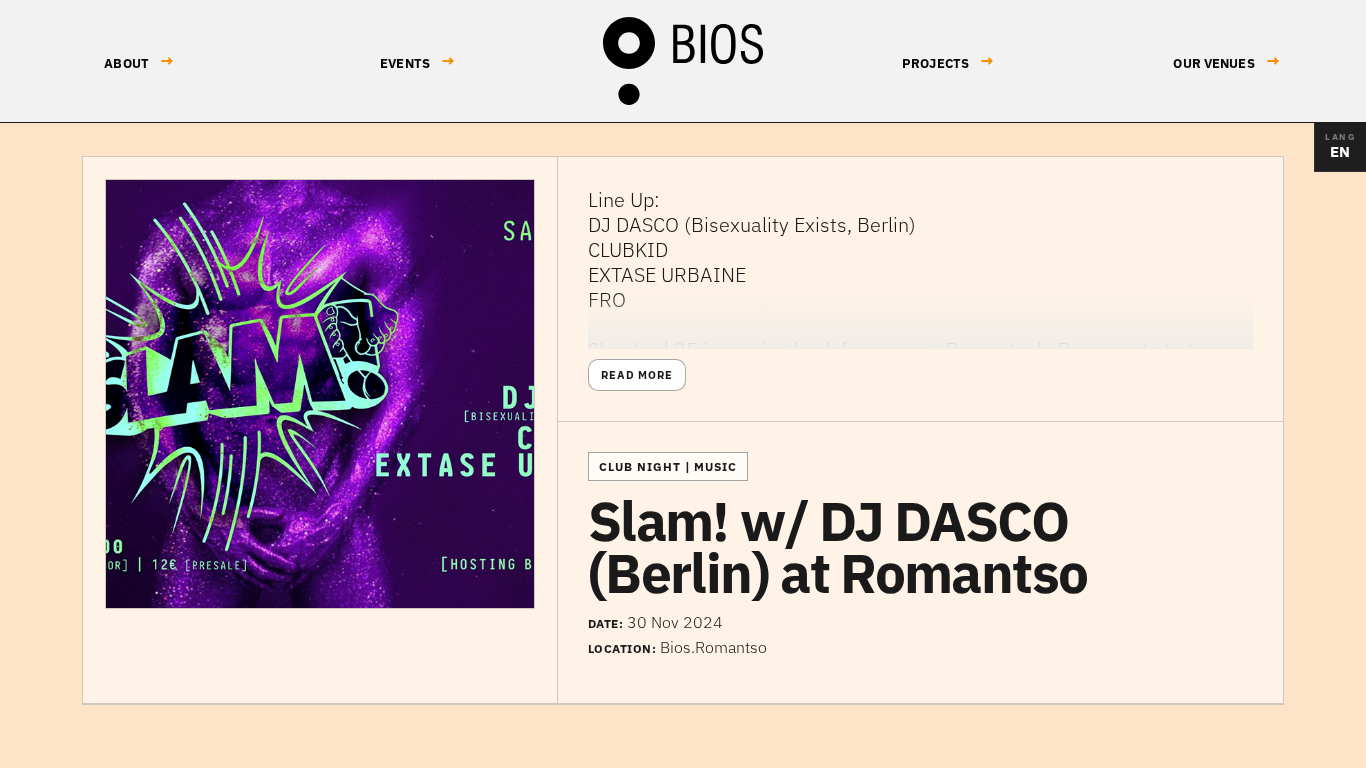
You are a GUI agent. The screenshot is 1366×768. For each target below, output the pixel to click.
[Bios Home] (683, 61)
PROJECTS (948, 61)
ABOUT (139, 61)
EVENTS (417, 61)
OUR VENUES (1226, 61)
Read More (637, 375)
